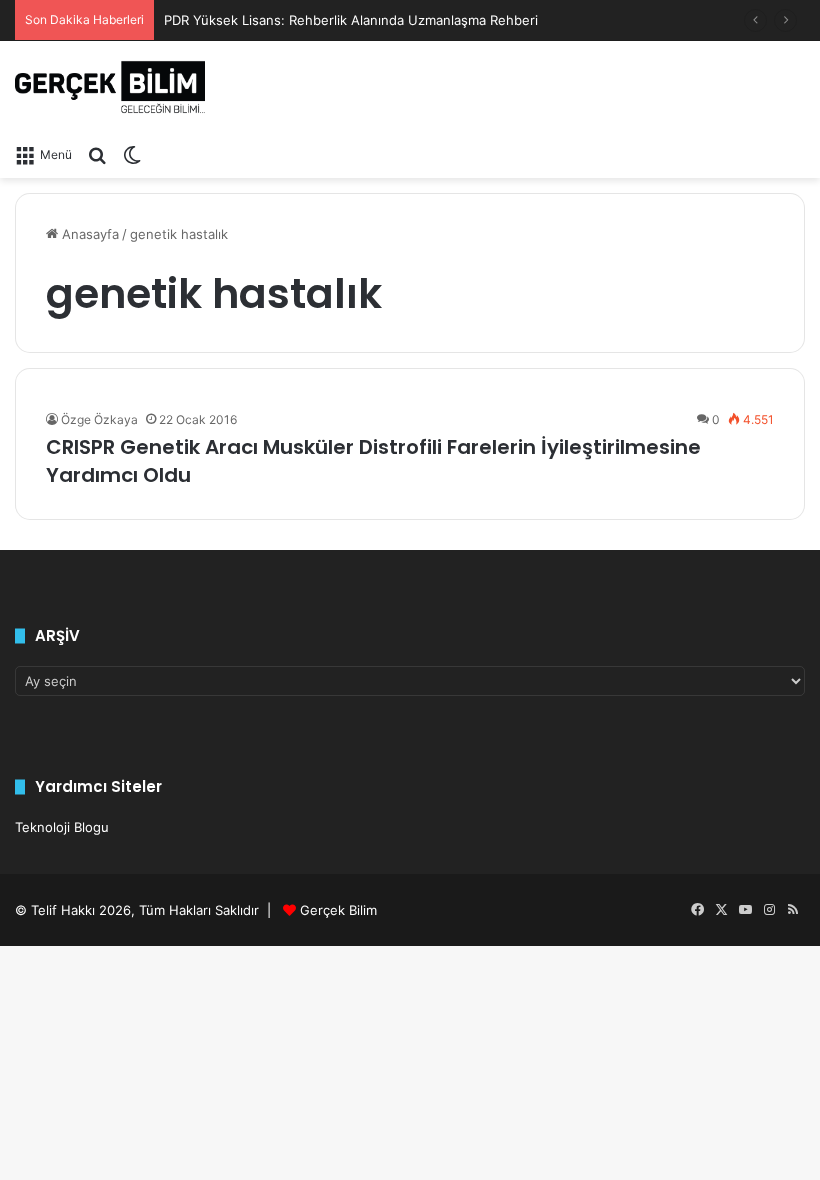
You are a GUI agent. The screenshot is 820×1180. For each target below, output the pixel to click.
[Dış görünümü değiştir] (132, 154)
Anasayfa (88, 234)
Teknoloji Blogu (62, 827)
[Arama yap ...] (97, 154)
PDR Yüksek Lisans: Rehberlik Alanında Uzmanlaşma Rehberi (351, 20)
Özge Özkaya (99, 419)
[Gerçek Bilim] (110, 87)
